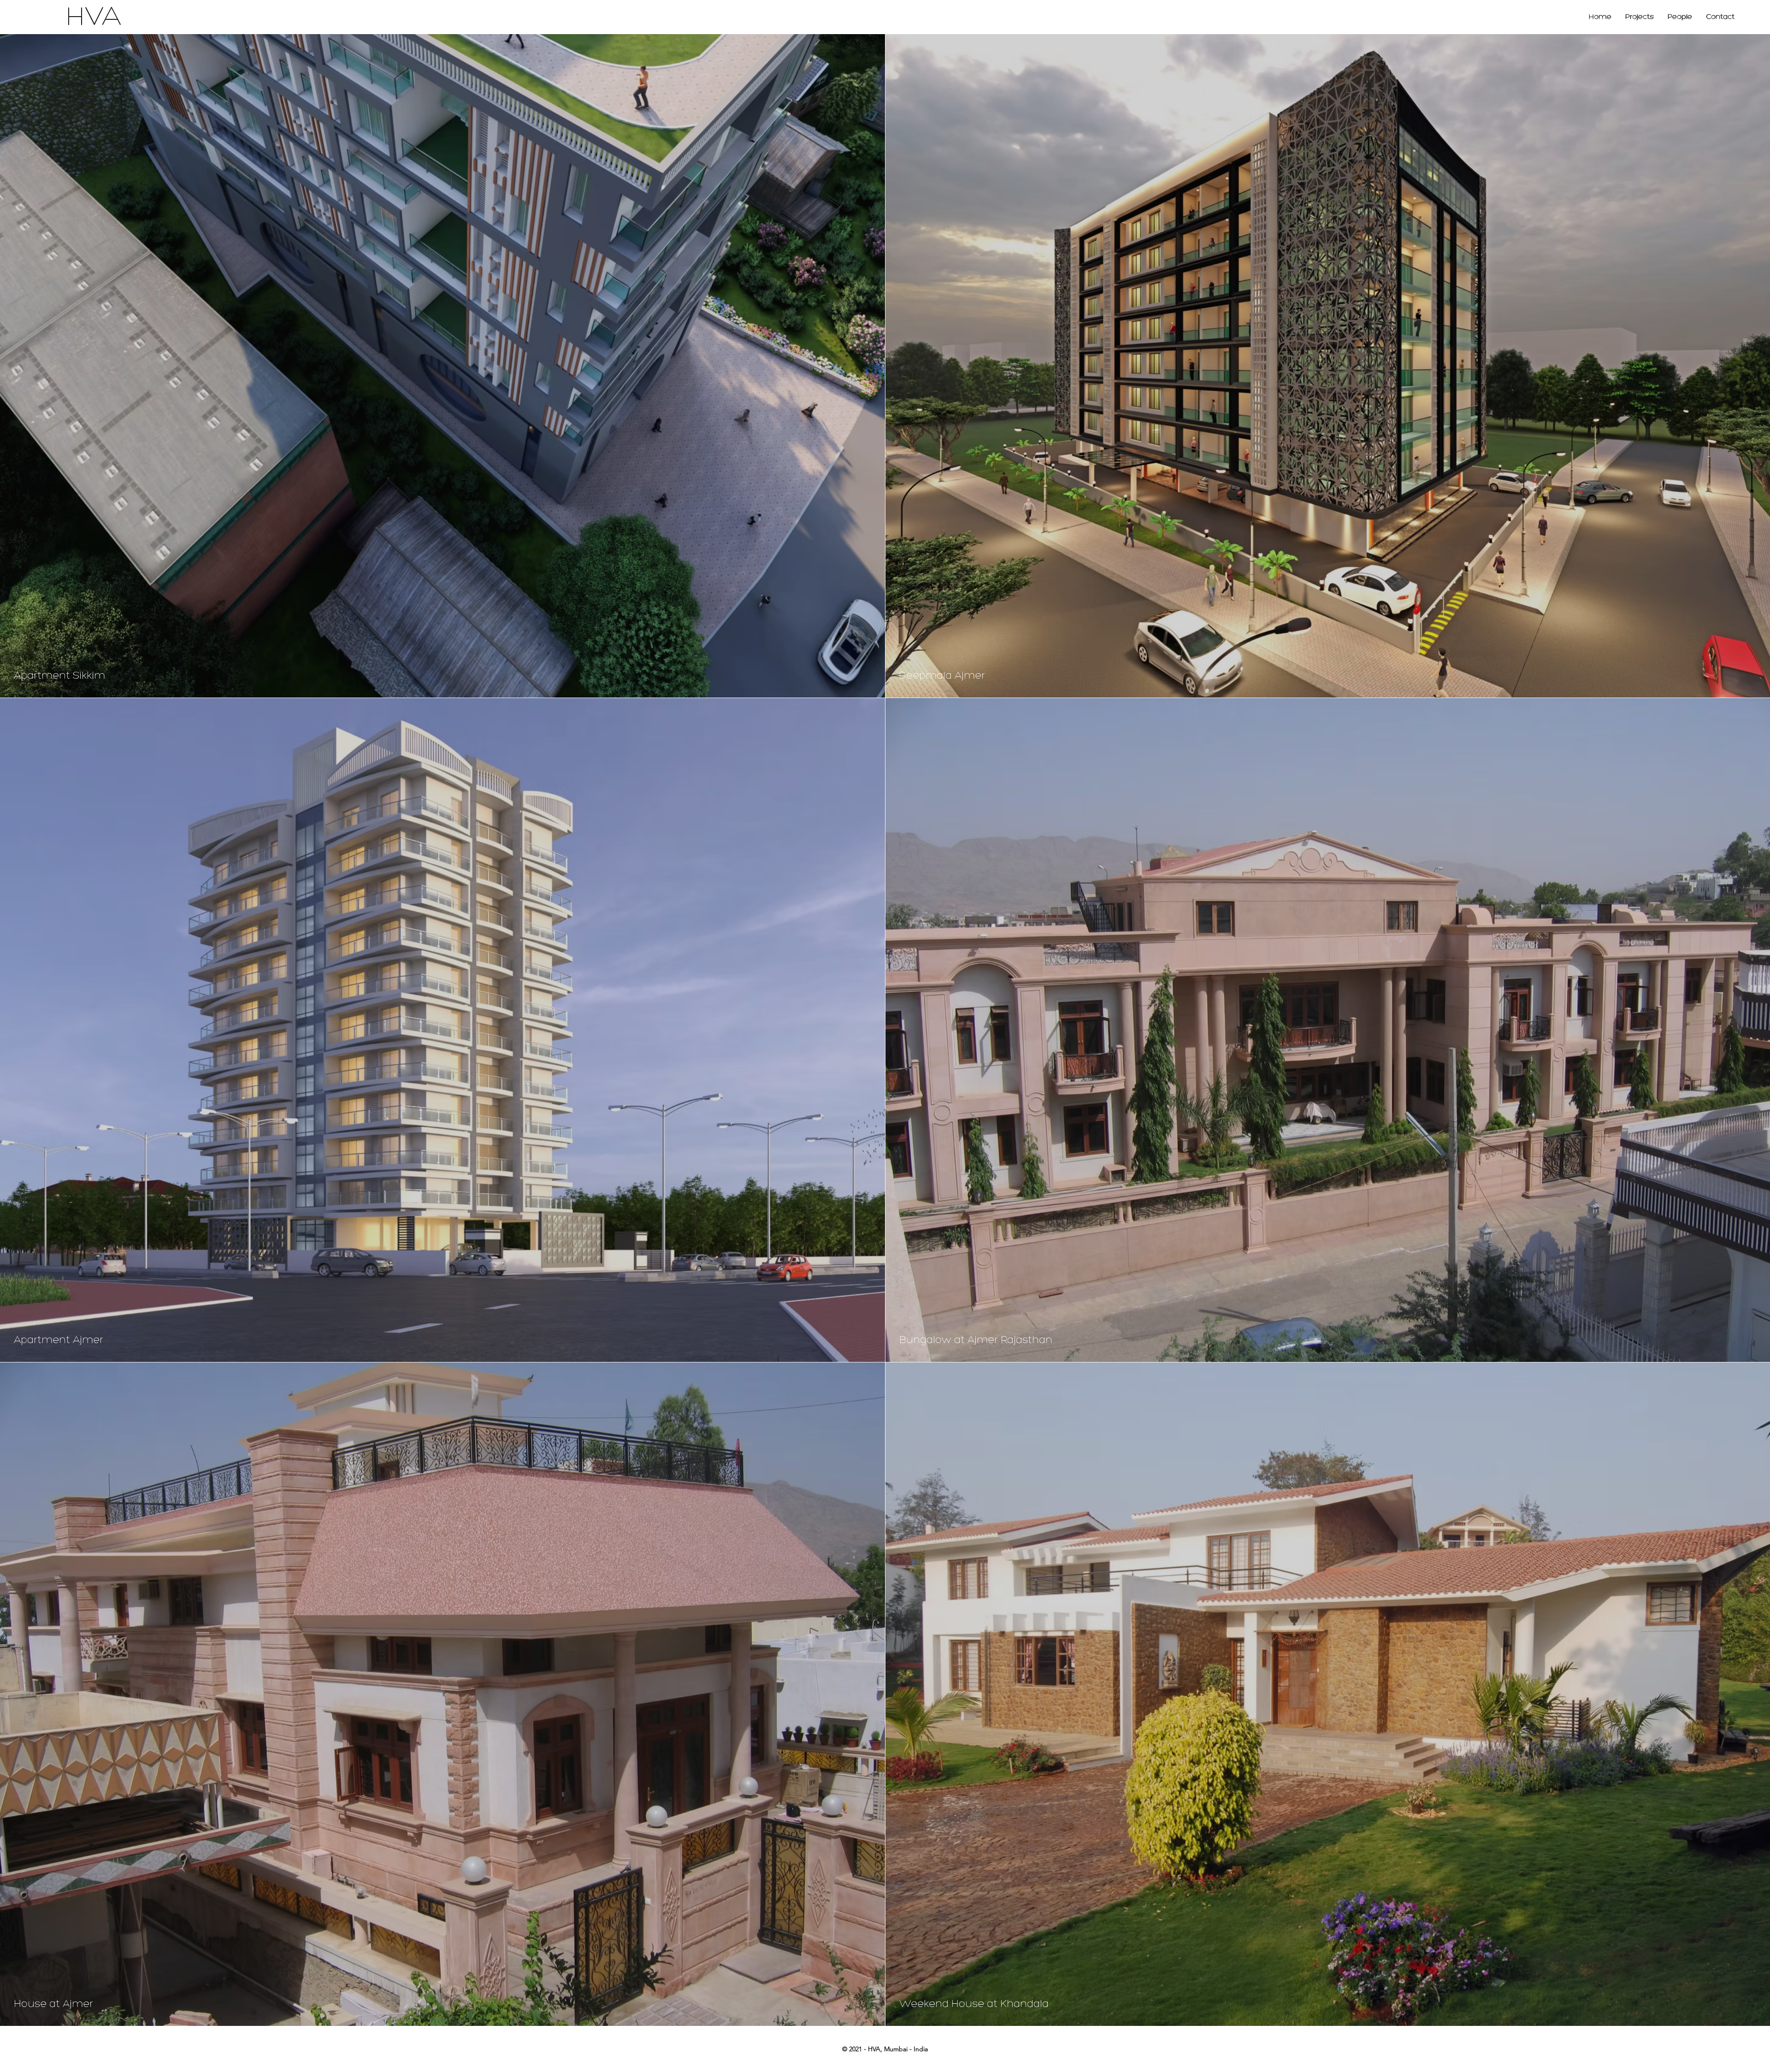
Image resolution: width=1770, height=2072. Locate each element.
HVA (94, 18)
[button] (1640, 17)
